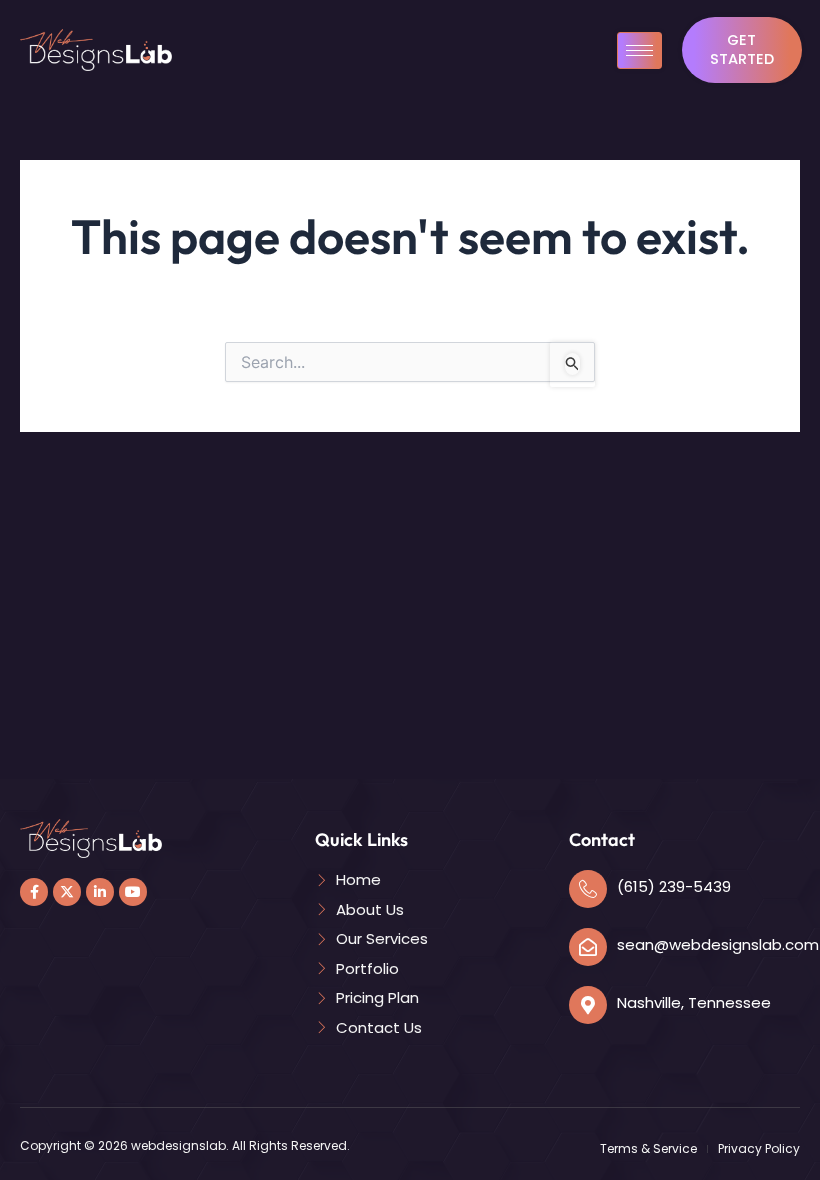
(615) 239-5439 (674, 886)
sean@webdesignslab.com (718, 944)
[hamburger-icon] (639, 50)
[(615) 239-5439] (588, 889)
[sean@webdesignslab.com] (588, 947)
